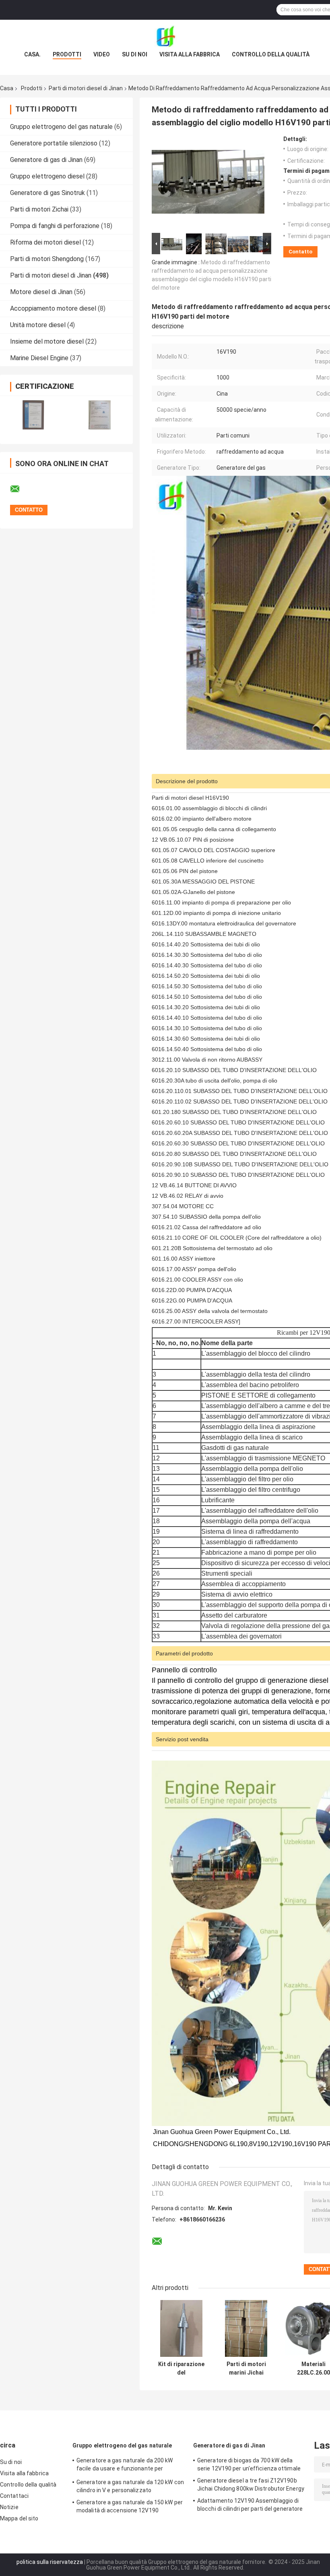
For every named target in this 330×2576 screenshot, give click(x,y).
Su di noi (135, 54)
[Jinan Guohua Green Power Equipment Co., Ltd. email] (20, 489)
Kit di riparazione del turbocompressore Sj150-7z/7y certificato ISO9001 (181, 2369)
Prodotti (67, 54)
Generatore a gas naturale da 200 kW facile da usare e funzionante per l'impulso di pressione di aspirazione (125, 2466)
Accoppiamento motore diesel (53, 308)
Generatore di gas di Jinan (46, 160)
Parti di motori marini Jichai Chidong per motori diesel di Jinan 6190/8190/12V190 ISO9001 (246, 2369)
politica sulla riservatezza (50, 2562)
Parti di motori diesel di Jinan (86, 88)
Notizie (9, 2507)
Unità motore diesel (38, 325)
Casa (7, 88)
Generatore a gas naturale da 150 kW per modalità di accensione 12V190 (130, 2506)
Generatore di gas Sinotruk (47, 193)
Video (102, 54)
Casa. (32, 54)
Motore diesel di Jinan (41, 292)
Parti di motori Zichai (39, 209)
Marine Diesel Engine (39, 358)
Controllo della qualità (271, 54)
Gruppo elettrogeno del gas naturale (61, 127)
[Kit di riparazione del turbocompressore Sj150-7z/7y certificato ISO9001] (181, 2328)
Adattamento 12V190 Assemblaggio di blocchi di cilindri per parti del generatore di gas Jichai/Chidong (250, 2506)
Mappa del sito (19, 2518)
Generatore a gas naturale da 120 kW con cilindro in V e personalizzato (130, 2486)
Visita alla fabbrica (190, 54)
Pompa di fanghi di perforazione (55, 226)
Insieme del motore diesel (47, 341)
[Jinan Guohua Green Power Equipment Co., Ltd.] (165, 36)
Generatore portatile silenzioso (54, 143)
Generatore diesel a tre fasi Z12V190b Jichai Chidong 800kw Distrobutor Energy (251, 2485)
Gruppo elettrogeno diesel (47, 176)
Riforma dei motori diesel (45, 242)
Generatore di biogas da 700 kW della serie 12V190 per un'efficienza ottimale (249, 2464)
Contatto (300, 252)
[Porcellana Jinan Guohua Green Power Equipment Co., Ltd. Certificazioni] (33, 415)
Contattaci (14, 2496)
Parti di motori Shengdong (47, 259)
